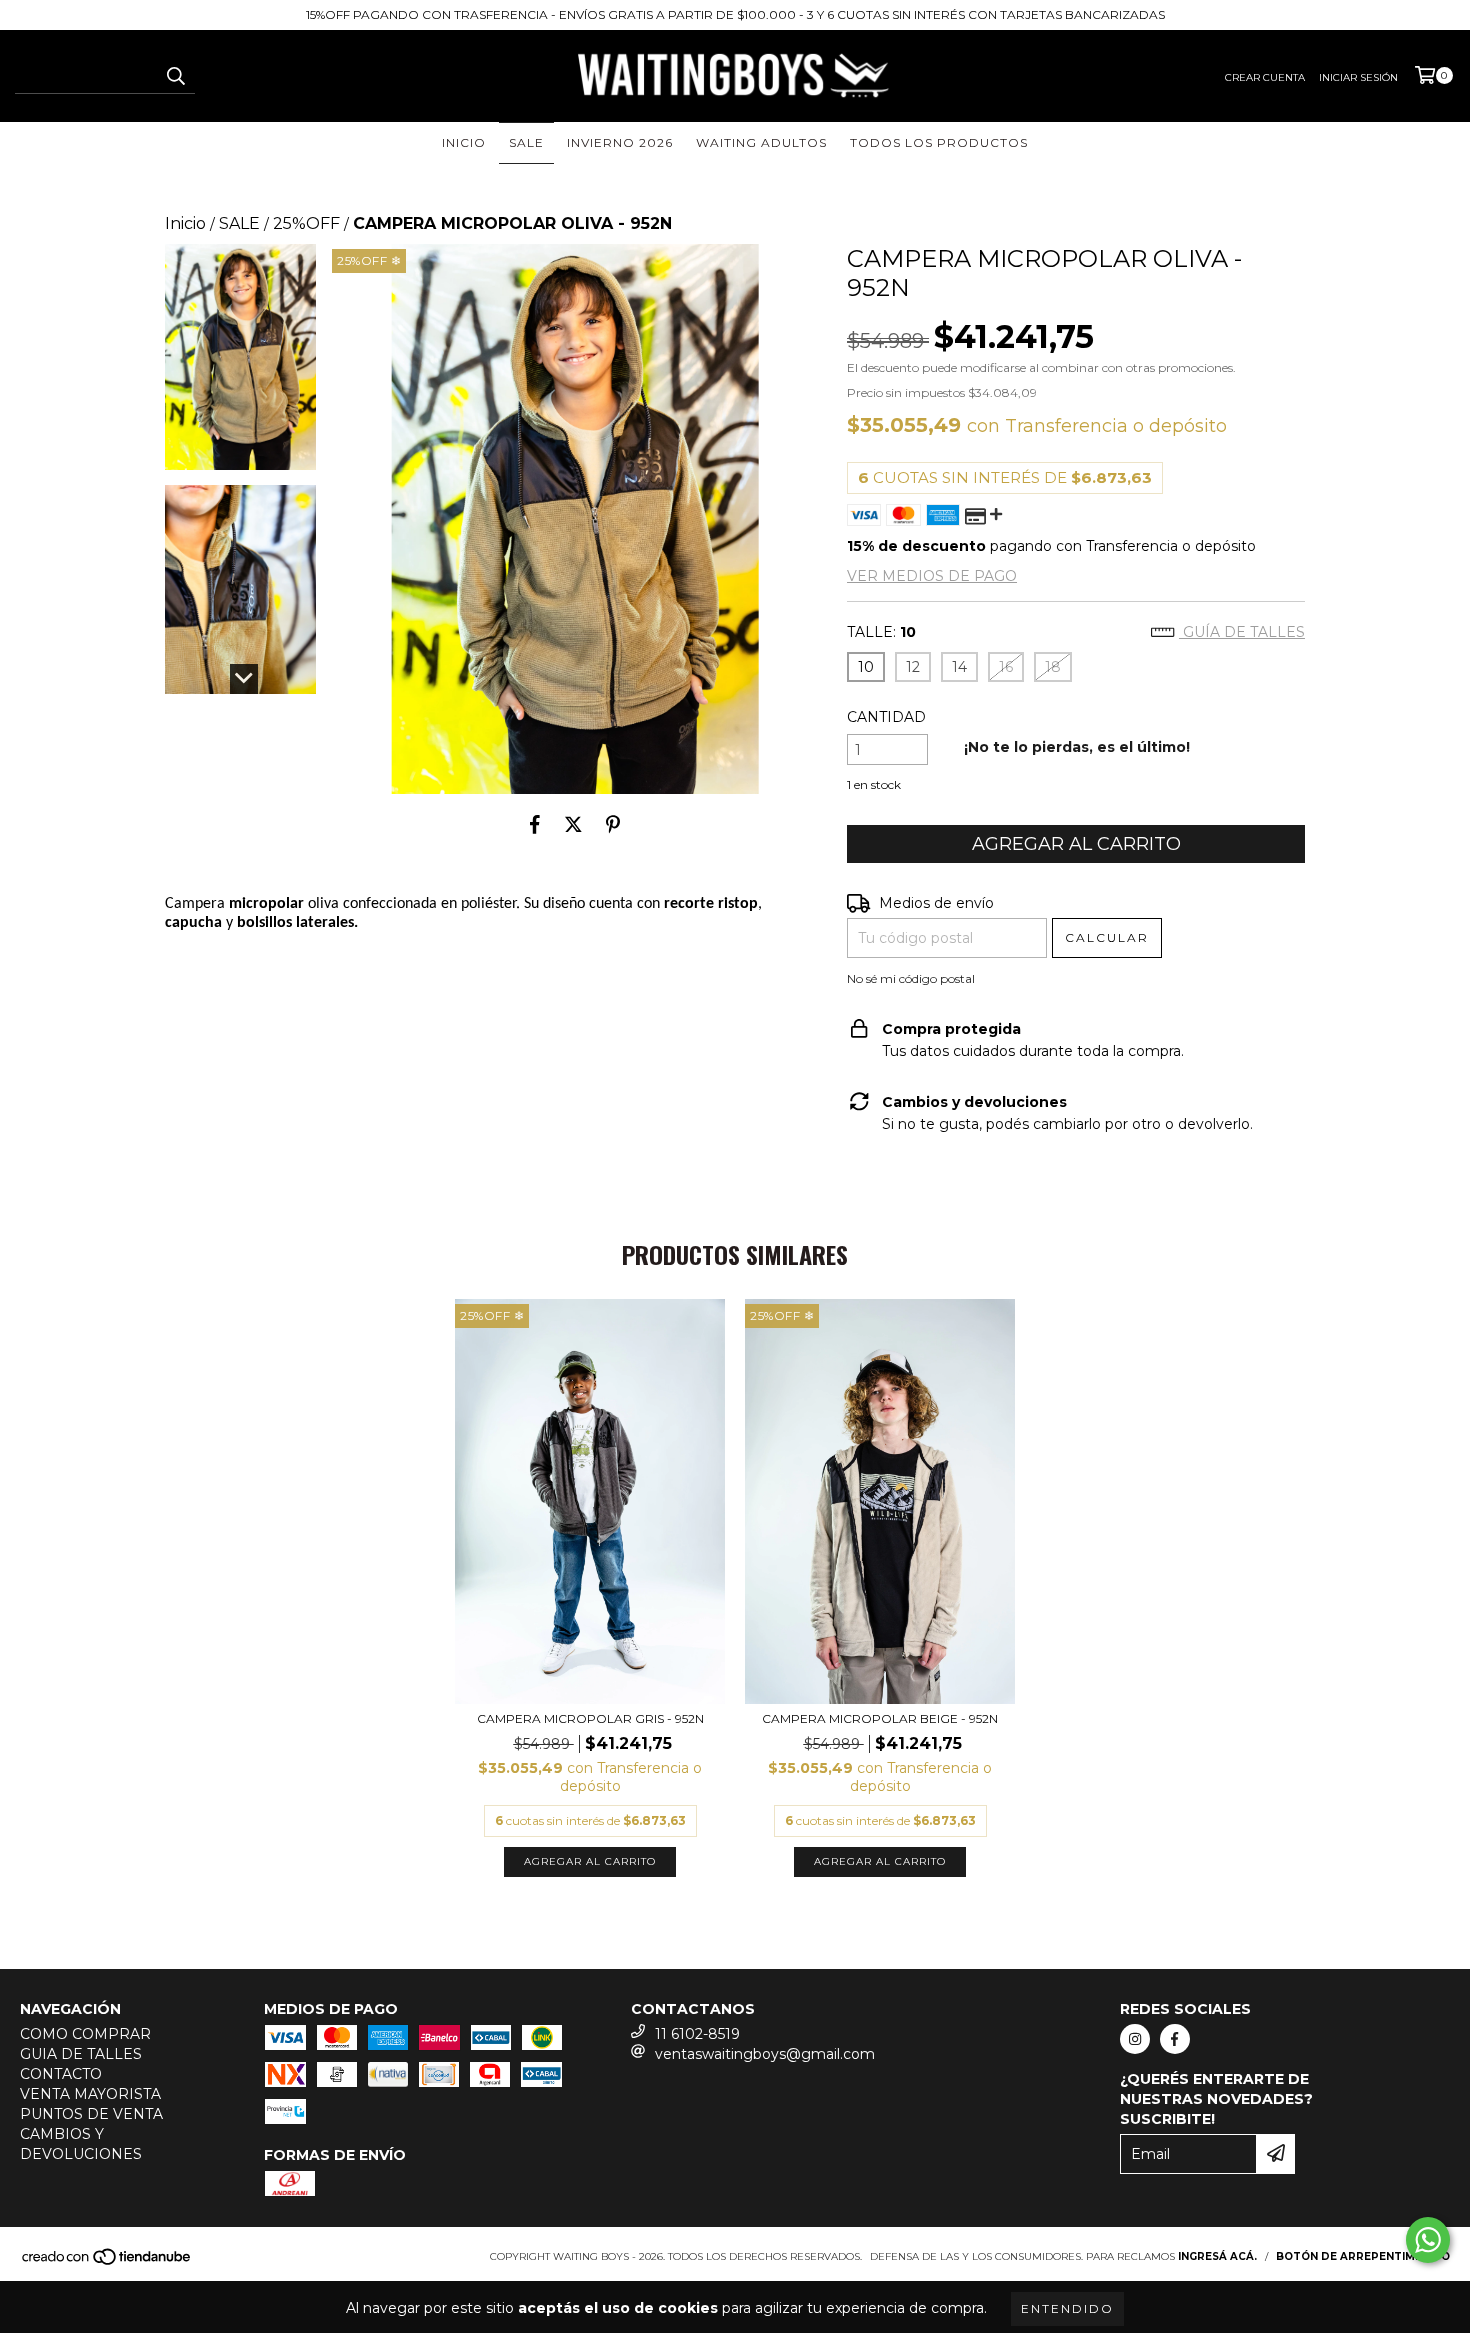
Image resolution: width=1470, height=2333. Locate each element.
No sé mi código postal (911, 978)
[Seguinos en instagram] (1135, 2039)
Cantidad (886, 717)
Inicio (185, 223)
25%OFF (306, 223)
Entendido (1067, 2308)
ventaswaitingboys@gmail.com (765, 2054)
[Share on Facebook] (535, 824)
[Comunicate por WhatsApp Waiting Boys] (1428, 2240)
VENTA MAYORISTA (90, 2094)
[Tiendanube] (107, 2262)
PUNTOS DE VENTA (91, 2114)
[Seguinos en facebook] (1175, 2039)
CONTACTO (61, 2074)
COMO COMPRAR (85, 2034)
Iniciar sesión (1358, 77)
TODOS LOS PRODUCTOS (939, 142)
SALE (526, 142)
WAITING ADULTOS (761, 142)
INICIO (464, 142)
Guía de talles (1242, 632)
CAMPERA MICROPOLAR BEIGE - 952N (880, 1718)
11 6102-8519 (697, 2034)
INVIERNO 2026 (620, 142)
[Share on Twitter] (573, 824)
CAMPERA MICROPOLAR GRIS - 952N (590, 1718)
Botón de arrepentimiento (1363, 2256)
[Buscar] (175, 76)
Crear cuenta (1265, 77)
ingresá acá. (1217, 2256)
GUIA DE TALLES (81, 2054)
